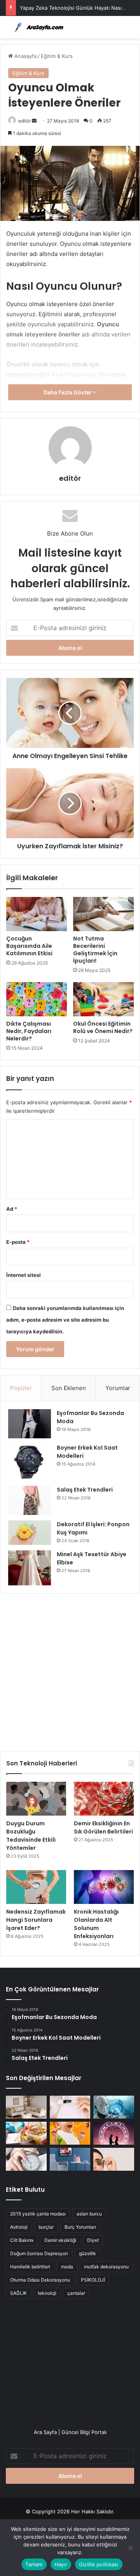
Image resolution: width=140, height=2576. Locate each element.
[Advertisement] (70, 1669)
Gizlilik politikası (99, 2564)
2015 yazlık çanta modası (38, 2214)
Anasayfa (25, 56)
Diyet (93, 2240)
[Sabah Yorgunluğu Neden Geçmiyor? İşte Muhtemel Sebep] (26, 2159)
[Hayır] (130, 2548)
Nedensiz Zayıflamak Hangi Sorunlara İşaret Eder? (36, 1920)
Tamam (34, 2564)
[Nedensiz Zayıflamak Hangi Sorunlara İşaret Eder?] (36, 1887)
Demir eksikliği (60, 2240)
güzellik (87, 2253)
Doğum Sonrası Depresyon (39, 2253)
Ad (12, 1209)
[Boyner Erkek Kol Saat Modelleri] (30, 1462)
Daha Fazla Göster (68, 392)
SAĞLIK (18, 2293)
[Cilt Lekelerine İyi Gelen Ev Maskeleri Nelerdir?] (70, 2107)
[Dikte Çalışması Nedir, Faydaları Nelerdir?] (37, 999)
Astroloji (19, 2227)
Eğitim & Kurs (57, 56)
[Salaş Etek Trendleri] (30, 1500)
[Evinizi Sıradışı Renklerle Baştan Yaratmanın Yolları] (70, 2159)
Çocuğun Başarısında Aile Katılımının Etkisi (29, 946)
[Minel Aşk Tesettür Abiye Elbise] (30, 1568)
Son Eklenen (69, 1388)
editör (24, 121)
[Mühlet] (37, 27)
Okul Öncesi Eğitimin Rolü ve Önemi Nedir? (103, 1027)
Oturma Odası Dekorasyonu (40, 2280)
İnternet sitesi (24, 1275)
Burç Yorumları (80, 2227)
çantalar (76, 2293)
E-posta (18, 1242)
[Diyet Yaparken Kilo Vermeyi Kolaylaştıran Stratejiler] (26, 2133)
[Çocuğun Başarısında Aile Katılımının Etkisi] (37, 914)
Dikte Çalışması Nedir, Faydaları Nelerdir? (29, 1031)
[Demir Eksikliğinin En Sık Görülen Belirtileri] (104, 1799)
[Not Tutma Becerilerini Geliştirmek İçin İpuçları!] (103, 914)
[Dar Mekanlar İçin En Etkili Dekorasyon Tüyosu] (26, 2107)
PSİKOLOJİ (93, 2280)
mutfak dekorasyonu (106, 2267)
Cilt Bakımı (22, 2240)
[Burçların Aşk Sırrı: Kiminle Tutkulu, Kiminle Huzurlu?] (114, 2133)
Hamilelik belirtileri (30, 2267)
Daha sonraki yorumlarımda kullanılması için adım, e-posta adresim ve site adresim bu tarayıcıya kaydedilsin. (65, 1320)
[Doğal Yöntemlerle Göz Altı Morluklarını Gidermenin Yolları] (114, 2159)
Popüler (21, 1388)
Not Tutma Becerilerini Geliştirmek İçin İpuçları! (95, 950)
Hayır (61, 2564)
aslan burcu (89, 2214)
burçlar (46, 2227)
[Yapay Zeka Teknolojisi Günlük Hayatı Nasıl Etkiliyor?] (114, 2107)
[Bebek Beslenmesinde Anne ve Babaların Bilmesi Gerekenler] (70, 2133)
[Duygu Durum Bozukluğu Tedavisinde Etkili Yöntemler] (36, 1799)
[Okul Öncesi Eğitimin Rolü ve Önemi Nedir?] (103, 999)
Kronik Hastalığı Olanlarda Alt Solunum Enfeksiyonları (96, 1924)
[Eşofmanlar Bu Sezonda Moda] (30, 1424)
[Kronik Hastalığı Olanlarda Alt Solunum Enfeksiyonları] (104, 1887)
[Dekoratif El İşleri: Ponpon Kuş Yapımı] (30, 1533)
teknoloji (47, 2293)
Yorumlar (118, 1388)
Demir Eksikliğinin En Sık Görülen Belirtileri (103, 1827)
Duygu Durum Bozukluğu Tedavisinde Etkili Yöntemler (31, 1836)
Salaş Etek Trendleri (85, 1490)
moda (67, 2267)
